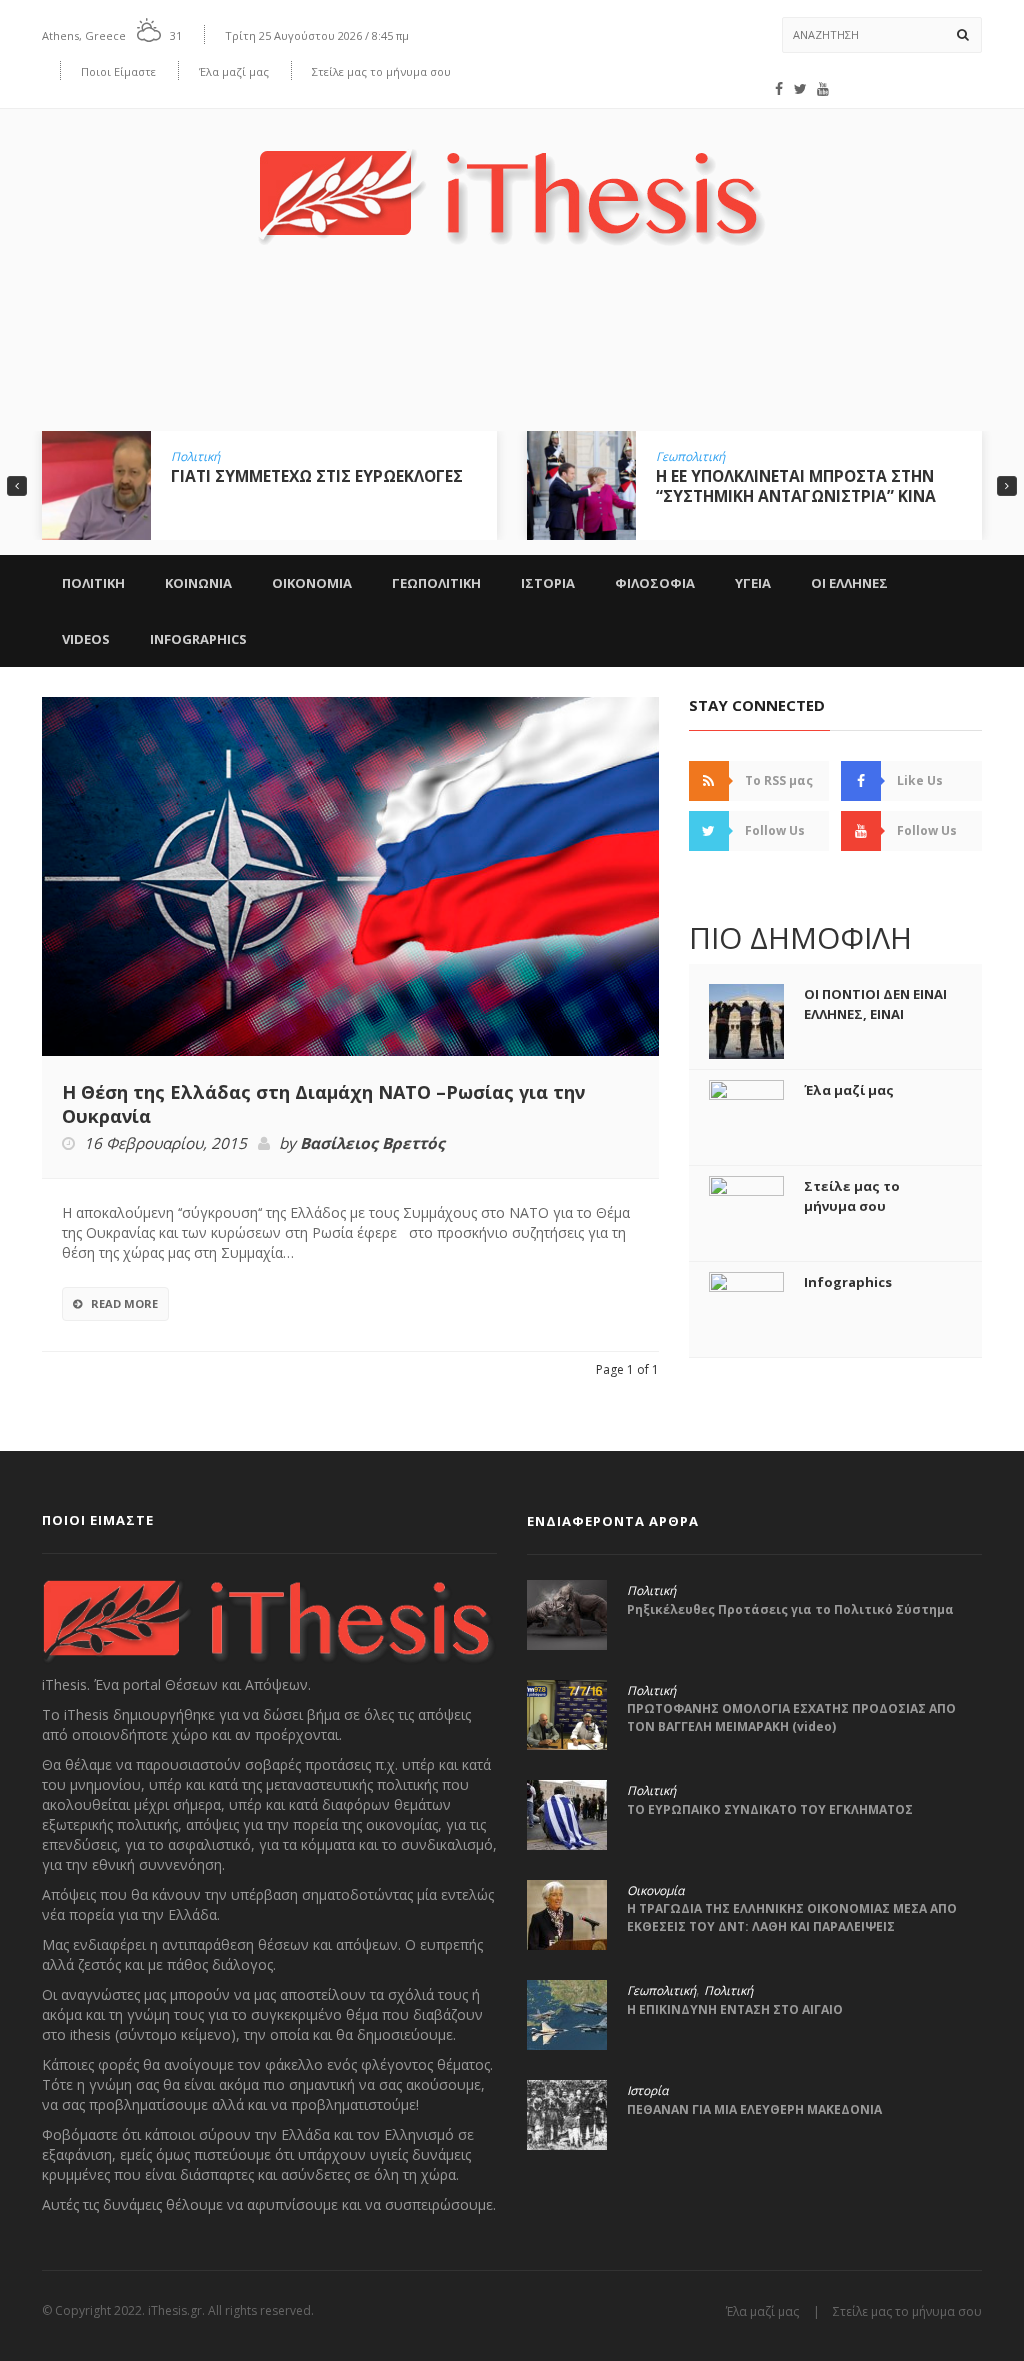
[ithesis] (512, 182)
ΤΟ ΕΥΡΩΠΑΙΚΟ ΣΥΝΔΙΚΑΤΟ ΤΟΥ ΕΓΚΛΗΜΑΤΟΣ (770, 1809)
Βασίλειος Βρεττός (372, 1144)
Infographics (198, 639)
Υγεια (753, 583)
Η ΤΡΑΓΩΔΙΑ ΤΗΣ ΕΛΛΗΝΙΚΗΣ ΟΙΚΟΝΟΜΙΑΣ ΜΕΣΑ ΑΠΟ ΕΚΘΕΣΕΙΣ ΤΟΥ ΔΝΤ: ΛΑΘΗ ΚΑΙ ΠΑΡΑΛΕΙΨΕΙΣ (792, 1917)
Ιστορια (548, 583)
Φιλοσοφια (655, 583)
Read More (124, 1303)
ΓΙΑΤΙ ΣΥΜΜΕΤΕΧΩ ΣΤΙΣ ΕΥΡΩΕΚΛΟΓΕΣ (317, 476)
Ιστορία (647, 2091)
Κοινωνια (198, 583)
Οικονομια (312, 583)
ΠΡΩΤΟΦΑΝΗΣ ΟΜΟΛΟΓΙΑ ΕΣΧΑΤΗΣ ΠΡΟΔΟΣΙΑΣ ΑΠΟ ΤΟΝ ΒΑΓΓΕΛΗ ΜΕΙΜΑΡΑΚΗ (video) (791, 1717)
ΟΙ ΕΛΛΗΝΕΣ (849, 583)
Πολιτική (195, 457)
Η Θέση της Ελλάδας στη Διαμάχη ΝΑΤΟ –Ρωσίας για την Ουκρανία (323, 1104)
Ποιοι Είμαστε (118, 71)
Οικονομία (655, 1891)
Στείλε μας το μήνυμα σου (381, 71)
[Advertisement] (512, 353)
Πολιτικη (93, 583)
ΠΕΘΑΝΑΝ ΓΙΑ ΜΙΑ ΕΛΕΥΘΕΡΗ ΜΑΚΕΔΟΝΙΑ (754, 2109)
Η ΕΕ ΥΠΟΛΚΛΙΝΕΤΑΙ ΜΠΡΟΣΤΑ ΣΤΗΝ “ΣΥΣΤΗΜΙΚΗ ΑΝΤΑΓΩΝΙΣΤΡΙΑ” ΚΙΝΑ (796, 486)
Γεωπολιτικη (436, 583)
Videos (86, 639)
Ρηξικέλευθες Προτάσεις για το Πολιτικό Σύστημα (790, 1609)
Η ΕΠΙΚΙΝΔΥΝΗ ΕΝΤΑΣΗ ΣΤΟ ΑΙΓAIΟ (735, 2009)
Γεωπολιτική (690, 457)
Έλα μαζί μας (234, 71)
